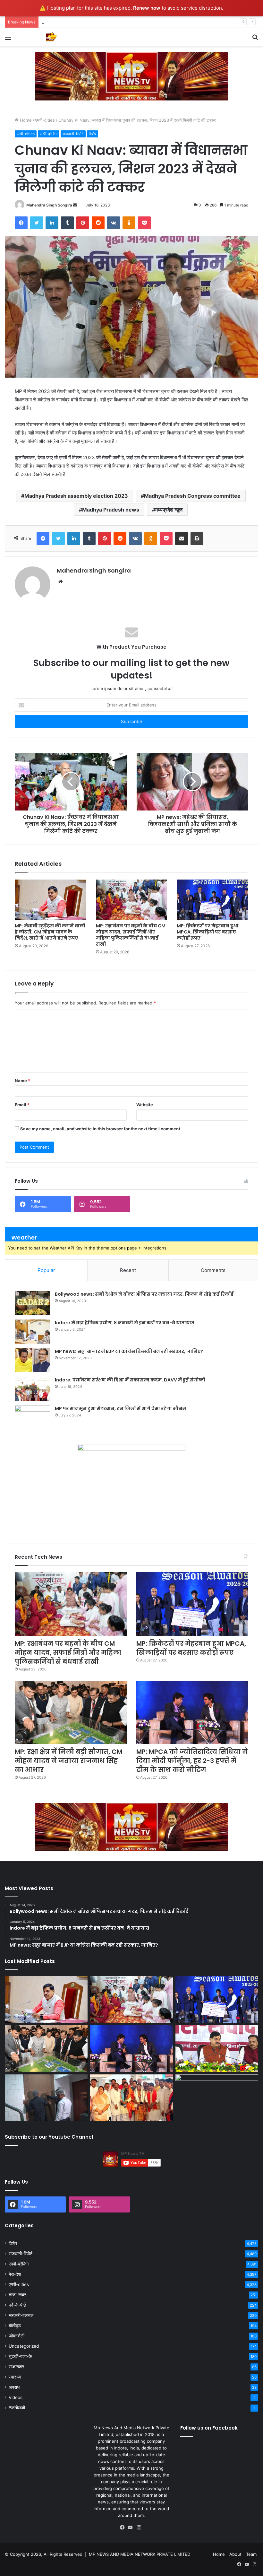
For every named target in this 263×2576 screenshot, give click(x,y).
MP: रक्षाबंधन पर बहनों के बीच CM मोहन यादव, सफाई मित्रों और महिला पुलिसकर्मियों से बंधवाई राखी (131, 935)
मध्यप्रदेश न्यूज (169, 510)
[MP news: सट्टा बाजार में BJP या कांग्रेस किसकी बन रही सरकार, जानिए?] (32, 1360)
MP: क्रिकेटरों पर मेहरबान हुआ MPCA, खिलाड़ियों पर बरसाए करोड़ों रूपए (99, 22)
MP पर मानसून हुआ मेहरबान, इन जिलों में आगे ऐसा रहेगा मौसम (120, 1408)
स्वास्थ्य (15, 2377)
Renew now (147, 8)
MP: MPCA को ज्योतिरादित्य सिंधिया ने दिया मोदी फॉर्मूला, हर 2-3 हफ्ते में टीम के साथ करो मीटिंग (192, 1761)
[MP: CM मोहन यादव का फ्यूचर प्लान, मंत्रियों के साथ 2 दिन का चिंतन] (217, 2049)
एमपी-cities (45, 120)
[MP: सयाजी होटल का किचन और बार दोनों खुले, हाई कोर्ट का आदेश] (46, 2098)
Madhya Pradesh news (111, 510)
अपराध (14, 2387)
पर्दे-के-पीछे (17, 2305)
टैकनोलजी (17, 2408)
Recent (128, 1270)
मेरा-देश (15, 2274)
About (235, 2554)
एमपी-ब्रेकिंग (49, 134)
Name (22, 1081)
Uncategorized (24, 2346)
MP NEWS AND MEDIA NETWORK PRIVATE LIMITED (140, 2554)
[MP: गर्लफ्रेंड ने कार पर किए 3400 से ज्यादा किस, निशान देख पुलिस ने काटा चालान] (217, 2098)
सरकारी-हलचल (21, 2315)
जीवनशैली (17, 2336)
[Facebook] (124, 2528)
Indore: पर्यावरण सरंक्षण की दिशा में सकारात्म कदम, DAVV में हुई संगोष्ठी (130, 1380)
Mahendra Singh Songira (49, 205)
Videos (16, 2397)
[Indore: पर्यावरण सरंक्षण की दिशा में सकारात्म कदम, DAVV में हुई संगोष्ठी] (32, 1389)
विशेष (93, 134)
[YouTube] (131, 2528)
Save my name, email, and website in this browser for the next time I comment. (101, 1129)
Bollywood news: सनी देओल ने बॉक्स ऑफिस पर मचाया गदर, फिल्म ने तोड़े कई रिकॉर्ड (144, 1294)
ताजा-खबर (17, 2295)
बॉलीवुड (15, 2326)
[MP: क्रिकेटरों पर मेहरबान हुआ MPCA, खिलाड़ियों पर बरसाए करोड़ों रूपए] (212, 900)
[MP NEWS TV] (51, 37)
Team (251, 2554)
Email (22, 1105)
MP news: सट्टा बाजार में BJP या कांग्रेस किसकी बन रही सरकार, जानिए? (129, 1351)
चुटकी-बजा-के (20, 2356)
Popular (46, 1270)
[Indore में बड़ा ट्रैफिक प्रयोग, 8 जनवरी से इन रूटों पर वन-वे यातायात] (32, 1332)
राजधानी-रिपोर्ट (73, 134)
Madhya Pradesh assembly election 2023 (76, 496)
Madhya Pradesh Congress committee (192, 496)
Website (145, 1105)
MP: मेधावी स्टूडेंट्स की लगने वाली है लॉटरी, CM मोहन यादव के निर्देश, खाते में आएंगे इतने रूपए (50, 932)
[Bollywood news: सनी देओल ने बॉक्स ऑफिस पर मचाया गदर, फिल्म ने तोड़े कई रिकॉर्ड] (32, 1303)
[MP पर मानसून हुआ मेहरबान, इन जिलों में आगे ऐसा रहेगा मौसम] (32, 1417)
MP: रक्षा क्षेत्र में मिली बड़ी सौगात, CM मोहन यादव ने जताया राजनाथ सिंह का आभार (68, 1761)
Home (25, 120)
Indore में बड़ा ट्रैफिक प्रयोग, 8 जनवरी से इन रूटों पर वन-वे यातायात (125, 1323)
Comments (213, 1270)
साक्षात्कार (16, 2367)
